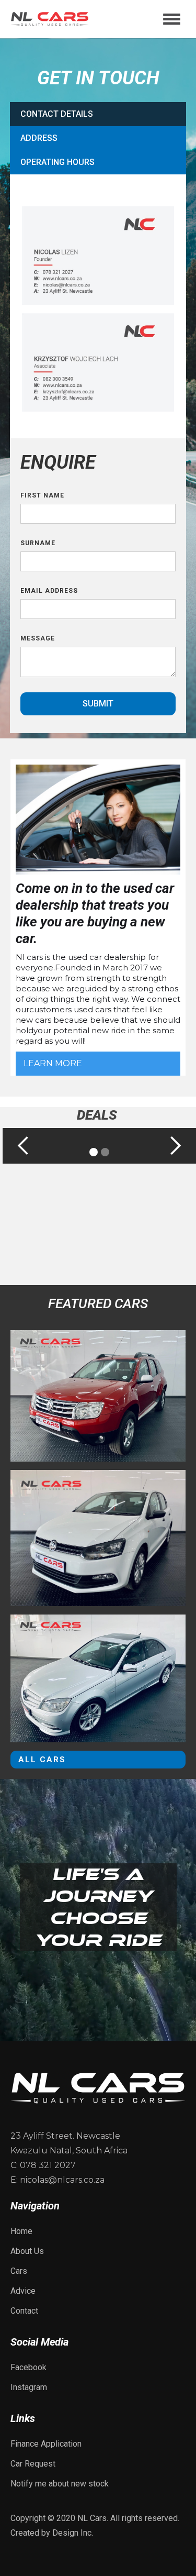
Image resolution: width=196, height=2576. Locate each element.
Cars (19, 2271)
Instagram (29, 2387)
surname (38, 543)
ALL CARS (42, 1760)
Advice (23, 2291)
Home (21, 2231)
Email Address (49, 591)
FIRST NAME (42, 495)
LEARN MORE (53, 1063)
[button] (172, 19)
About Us (27, 2251)
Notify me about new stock (60, 2484)
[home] (50, 19)
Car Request (33, 2464)
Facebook (28, 2367)
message (38, 638)
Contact (24, 2311)
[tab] (98, 114)
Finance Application (46, 2444)
